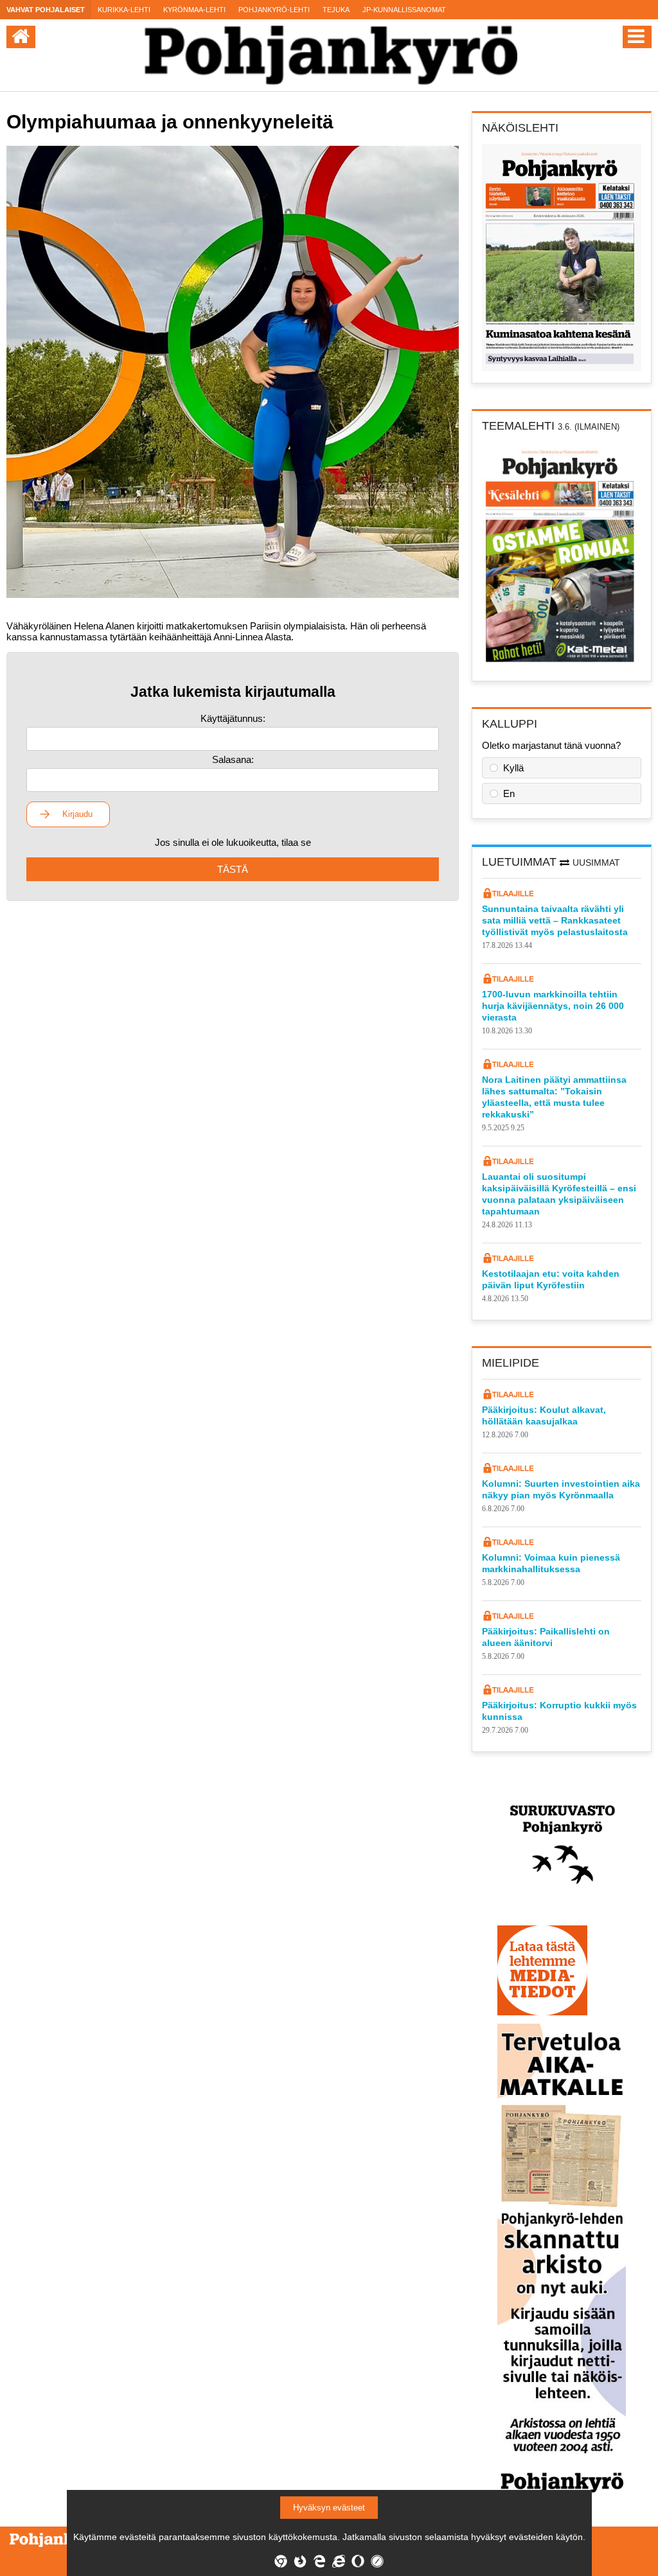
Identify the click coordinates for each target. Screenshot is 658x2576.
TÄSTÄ (233, 869)
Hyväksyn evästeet (329, 2508)
